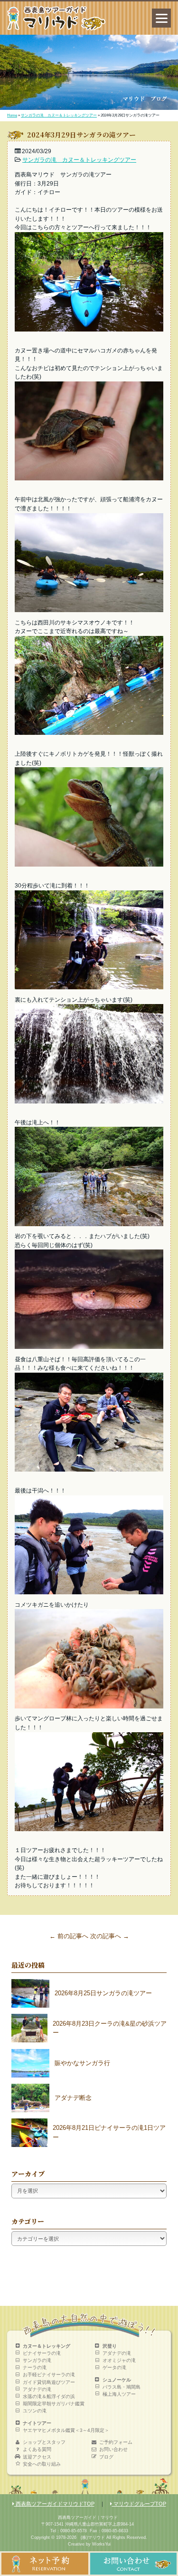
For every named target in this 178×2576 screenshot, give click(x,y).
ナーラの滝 (35, 2367)
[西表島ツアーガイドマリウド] (56, 28)
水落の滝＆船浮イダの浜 (49, 2396)
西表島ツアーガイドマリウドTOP (54, 2504)
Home (12, 115)
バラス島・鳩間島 (122, 2387)
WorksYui (101, 2544)
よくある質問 (37, 2449)
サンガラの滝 (37, 2360)
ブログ (106, 2457)
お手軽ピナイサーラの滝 (49, 2375)
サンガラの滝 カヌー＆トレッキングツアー (59, 115)
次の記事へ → (110, 1936)
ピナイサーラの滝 (42, 2353)
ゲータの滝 (114, 2367)
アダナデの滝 (37, 2389)
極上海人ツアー (119, 2394)
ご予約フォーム (116, 2442)
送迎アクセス (37, 2457)
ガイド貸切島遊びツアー (49, 2382)
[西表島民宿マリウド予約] (45, 2572)
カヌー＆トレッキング (47, 2346)
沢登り (110, 2346)
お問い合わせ (113, 2449)
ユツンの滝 (35, 2411)
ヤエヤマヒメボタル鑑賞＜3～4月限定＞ (66, 2430)
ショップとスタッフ (44, 2442)
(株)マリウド (93, 2537)
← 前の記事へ (69, 1936)
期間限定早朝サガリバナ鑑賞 (54, 2404)
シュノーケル (117, 2380)
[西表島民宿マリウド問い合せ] (134, 2572)
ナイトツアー (37, 2423)
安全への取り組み (42, 2464)
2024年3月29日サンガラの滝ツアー (81, 135)
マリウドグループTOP (139, 2504)
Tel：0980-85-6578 (69, 2531)
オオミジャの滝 (119, 2360)
